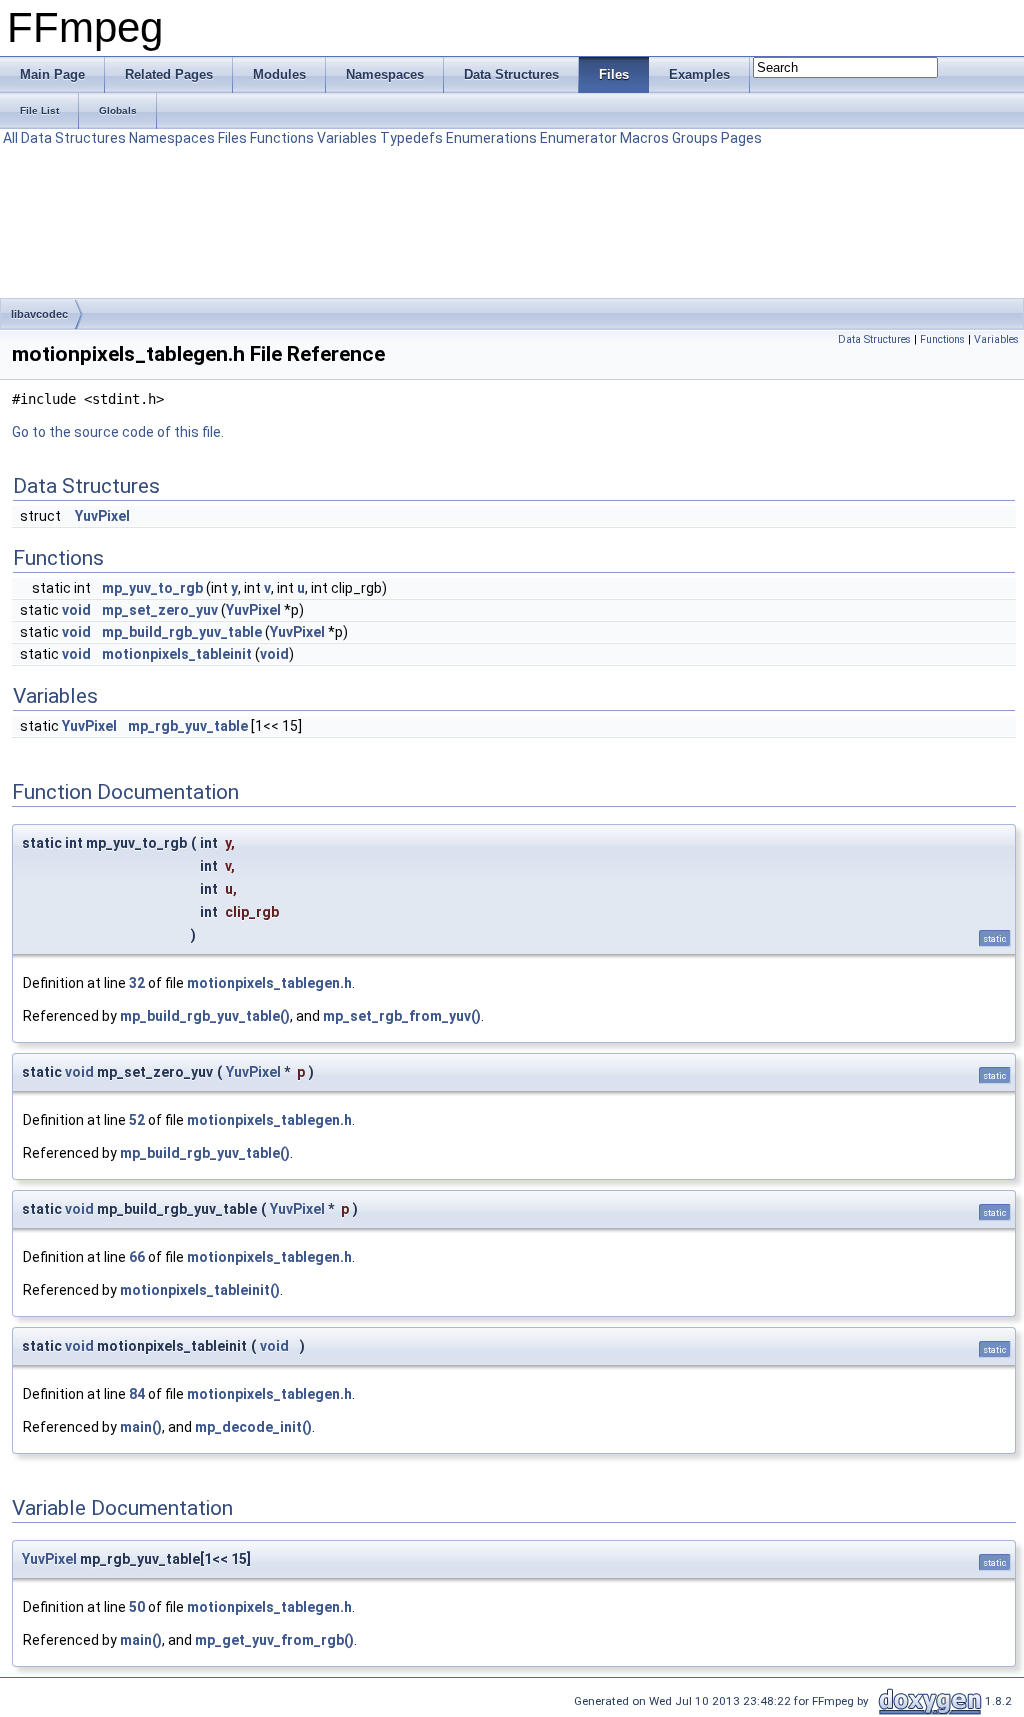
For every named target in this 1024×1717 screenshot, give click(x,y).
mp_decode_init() (253, 1427)
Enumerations (491, 138)
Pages (741, 138)
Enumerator (578, 138)
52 (137, 1120)
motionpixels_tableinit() (200, 1290)
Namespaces (172, 138)
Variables (347, 138)
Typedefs (411, 138)
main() (141, 1427)
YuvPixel (102, 516)
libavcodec (39, 314)
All (10, 138)
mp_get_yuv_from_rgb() (274, 1640)
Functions (282, 138)
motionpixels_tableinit (177, 654)
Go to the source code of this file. (118, 432)
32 (137, 983)
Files (232, 138)
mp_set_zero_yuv (160, 610)
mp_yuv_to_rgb (152, 588)
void (76, 610)
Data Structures (73, 138)
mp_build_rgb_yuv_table (182, 632)
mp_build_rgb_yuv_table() (205, 1016)
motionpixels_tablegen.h (269, 983)
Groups (695, 138)
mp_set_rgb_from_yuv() (402, 1016)
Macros (644, 138)
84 (137, 1394)
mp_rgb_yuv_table (188, 726)
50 (137, 1607)
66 (137, 1257)
